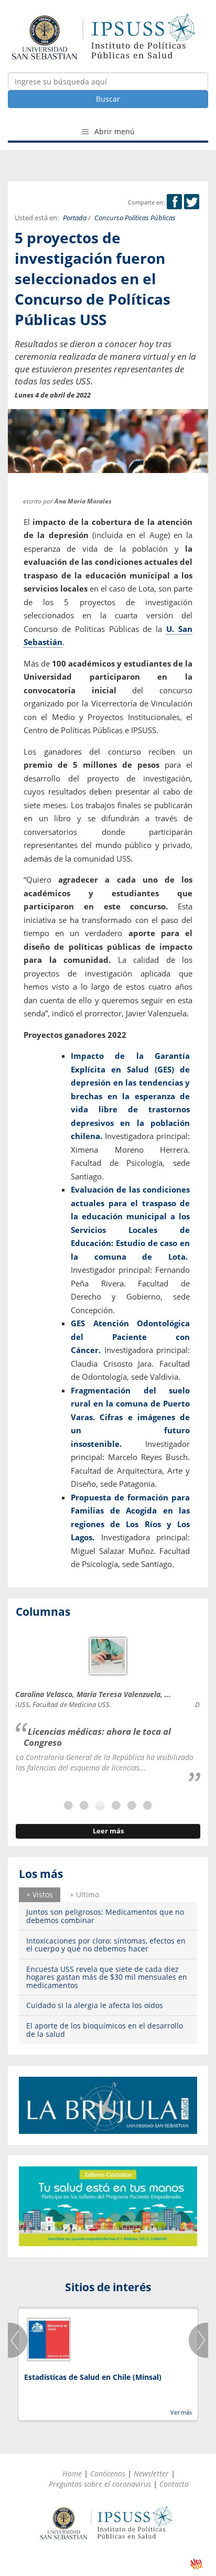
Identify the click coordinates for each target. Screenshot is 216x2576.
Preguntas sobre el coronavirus (100, 2484)
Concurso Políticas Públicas (135, 218)
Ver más (181, 2412)
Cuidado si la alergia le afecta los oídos (95, 2005)
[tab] (40, 1895)
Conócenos (108, 2473)
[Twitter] (192, 202)
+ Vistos (40, 1895)
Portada (75, 218)
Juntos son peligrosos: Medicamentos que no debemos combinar (105, 1916)
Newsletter (151, 2473)
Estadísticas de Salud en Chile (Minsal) (93, 2377)
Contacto (174, 2484)
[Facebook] (174, 202)
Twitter (192, 202)
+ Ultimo (84, 1895)
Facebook (174, 202)
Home (72, 2473)
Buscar (108, 99)
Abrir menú (114, 131)
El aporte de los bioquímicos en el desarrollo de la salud (105, 2030)
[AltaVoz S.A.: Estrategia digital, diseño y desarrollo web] (196, 2564)
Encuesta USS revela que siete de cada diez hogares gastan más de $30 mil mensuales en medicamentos (107, 1977)
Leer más (108, 1831)
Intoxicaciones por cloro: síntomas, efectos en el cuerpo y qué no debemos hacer (106, 1945)
